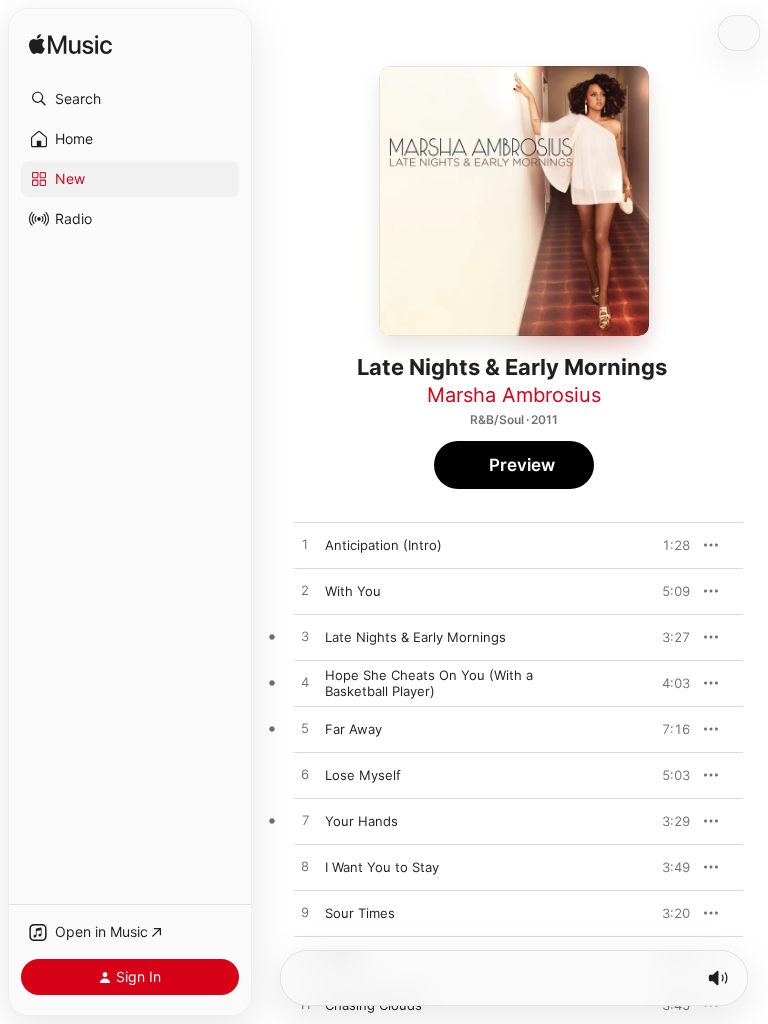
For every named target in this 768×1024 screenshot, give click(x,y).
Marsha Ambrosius (514, 395)
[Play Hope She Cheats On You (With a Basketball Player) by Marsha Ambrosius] (305, 683)
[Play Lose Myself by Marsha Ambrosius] (305, 775)
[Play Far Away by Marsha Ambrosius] (305, 729)
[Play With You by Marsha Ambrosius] (305, 591)
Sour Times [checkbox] (360, 913)
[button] (130, 99)
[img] (70, 45)
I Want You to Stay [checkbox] (382, 867)
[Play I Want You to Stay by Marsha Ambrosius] (305, 867)
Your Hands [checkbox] (361, 821)
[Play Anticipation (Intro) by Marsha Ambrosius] (305, 545)
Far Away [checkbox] (353, 729)
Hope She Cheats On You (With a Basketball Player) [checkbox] (429, 683)
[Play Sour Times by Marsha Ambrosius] (305, 913)
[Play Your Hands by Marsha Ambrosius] (305, 821)
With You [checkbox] (353, 591)
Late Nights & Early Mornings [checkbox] (415, 637)
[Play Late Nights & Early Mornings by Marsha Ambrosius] (305, 637)
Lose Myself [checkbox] (363, 775)
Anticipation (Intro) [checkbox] (383, 545)
